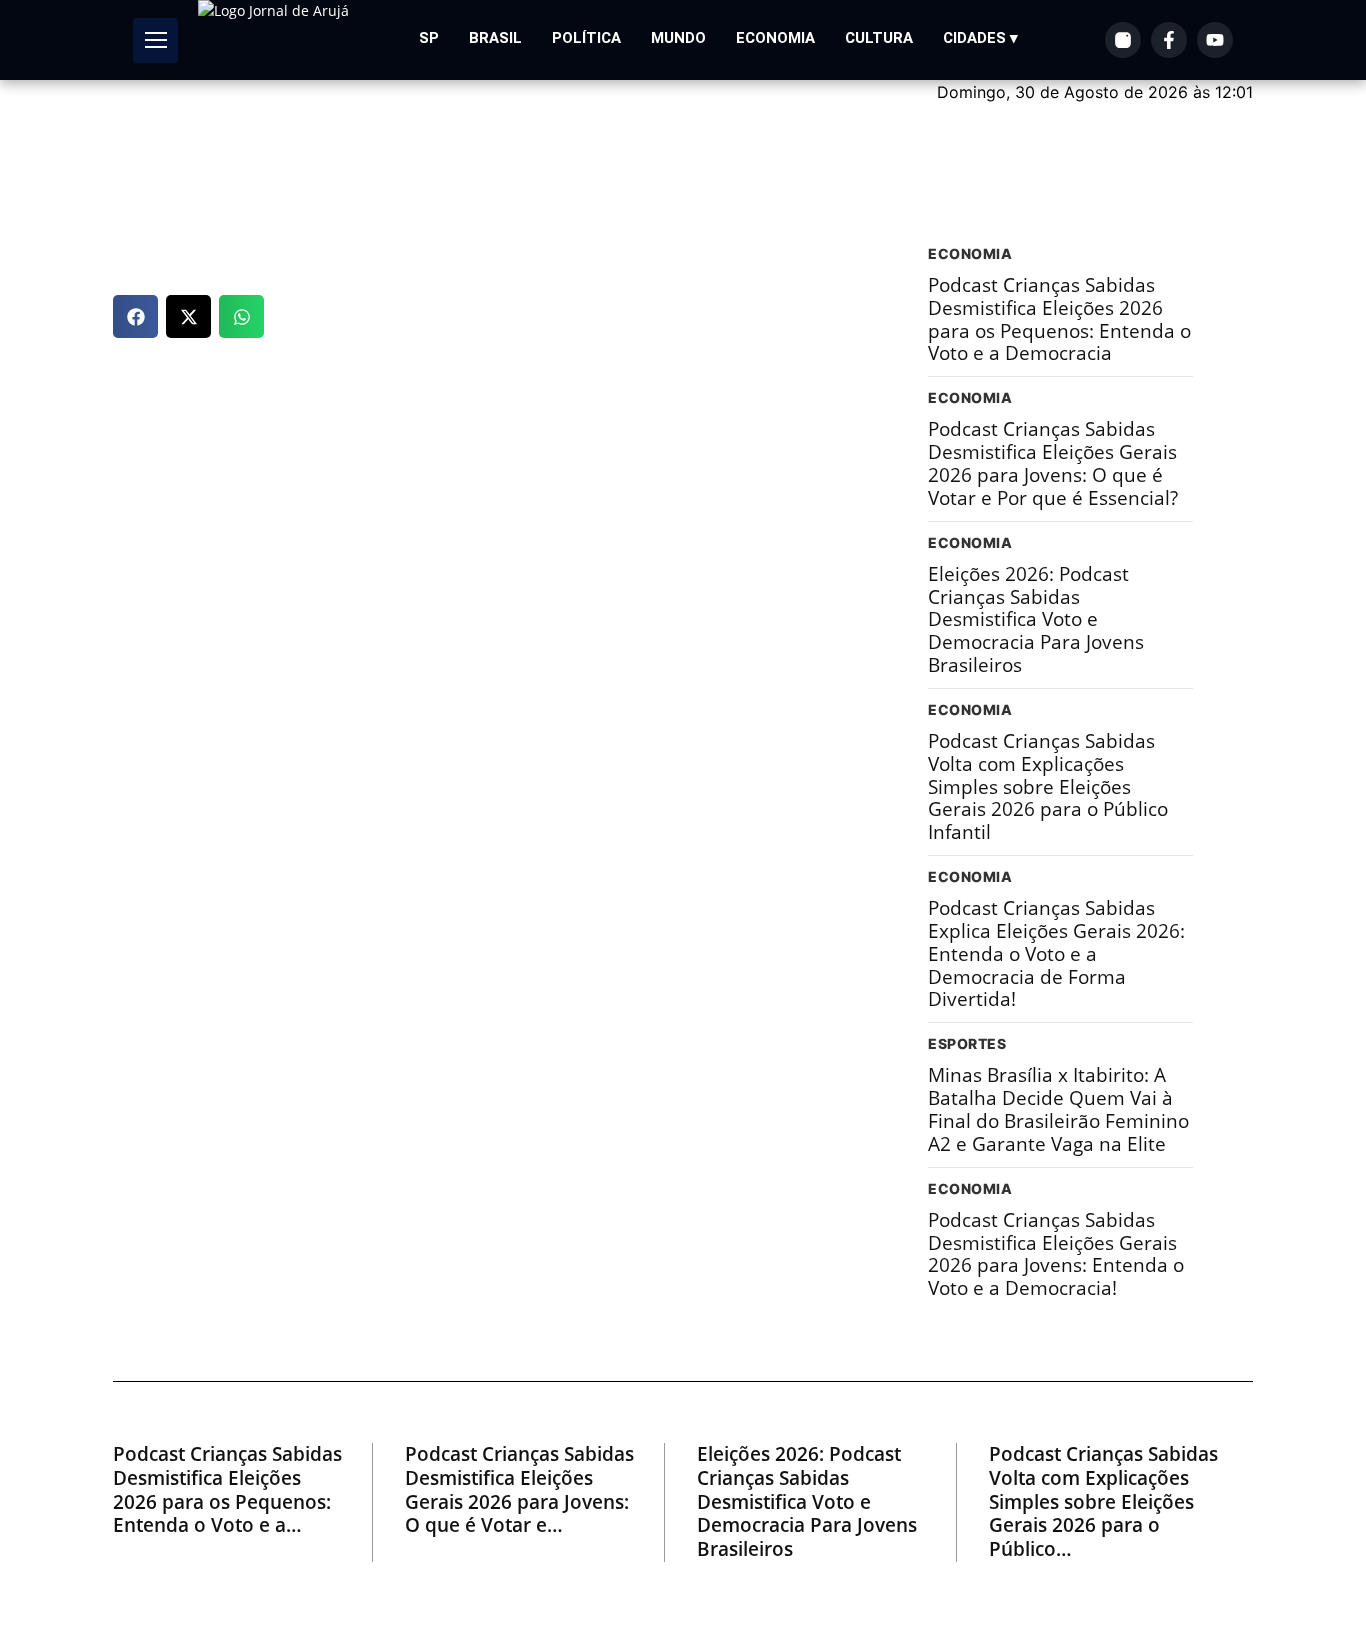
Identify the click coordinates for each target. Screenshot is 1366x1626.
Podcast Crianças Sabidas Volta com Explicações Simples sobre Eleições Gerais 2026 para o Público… (1103, 1502)
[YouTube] (1215, 40)
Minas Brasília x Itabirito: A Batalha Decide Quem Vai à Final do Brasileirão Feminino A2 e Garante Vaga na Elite (1058, 1109)
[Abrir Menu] (155, 40)
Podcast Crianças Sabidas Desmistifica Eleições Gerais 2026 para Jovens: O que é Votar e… (519, 1490)
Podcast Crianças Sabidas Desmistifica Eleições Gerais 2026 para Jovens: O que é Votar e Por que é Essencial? (1053, 463)
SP (429, 38)
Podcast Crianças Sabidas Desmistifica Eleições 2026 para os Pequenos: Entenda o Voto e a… (227, 1490)
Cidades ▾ (980, 38)
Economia (775, 38)
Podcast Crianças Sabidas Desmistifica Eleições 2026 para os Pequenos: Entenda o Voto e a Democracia (1059, 319)
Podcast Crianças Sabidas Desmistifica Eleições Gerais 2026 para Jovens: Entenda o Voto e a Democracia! (1056, 1254)
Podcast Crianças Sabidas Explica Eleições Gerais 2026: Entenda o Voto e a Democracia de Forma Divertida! (1056, 954)
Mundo (678, 38)
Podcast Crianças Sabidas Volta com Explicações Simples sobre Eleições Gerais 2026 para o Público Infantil (1048, 787)
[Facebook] (1169, 40)
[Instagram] (1123, 40)
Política (586, 38)
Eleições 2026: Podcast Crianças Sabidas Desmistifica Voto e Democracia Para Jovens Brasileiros (1036, 620)
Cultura (879, 38)
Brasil (495, 38)
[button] (135, 316)
